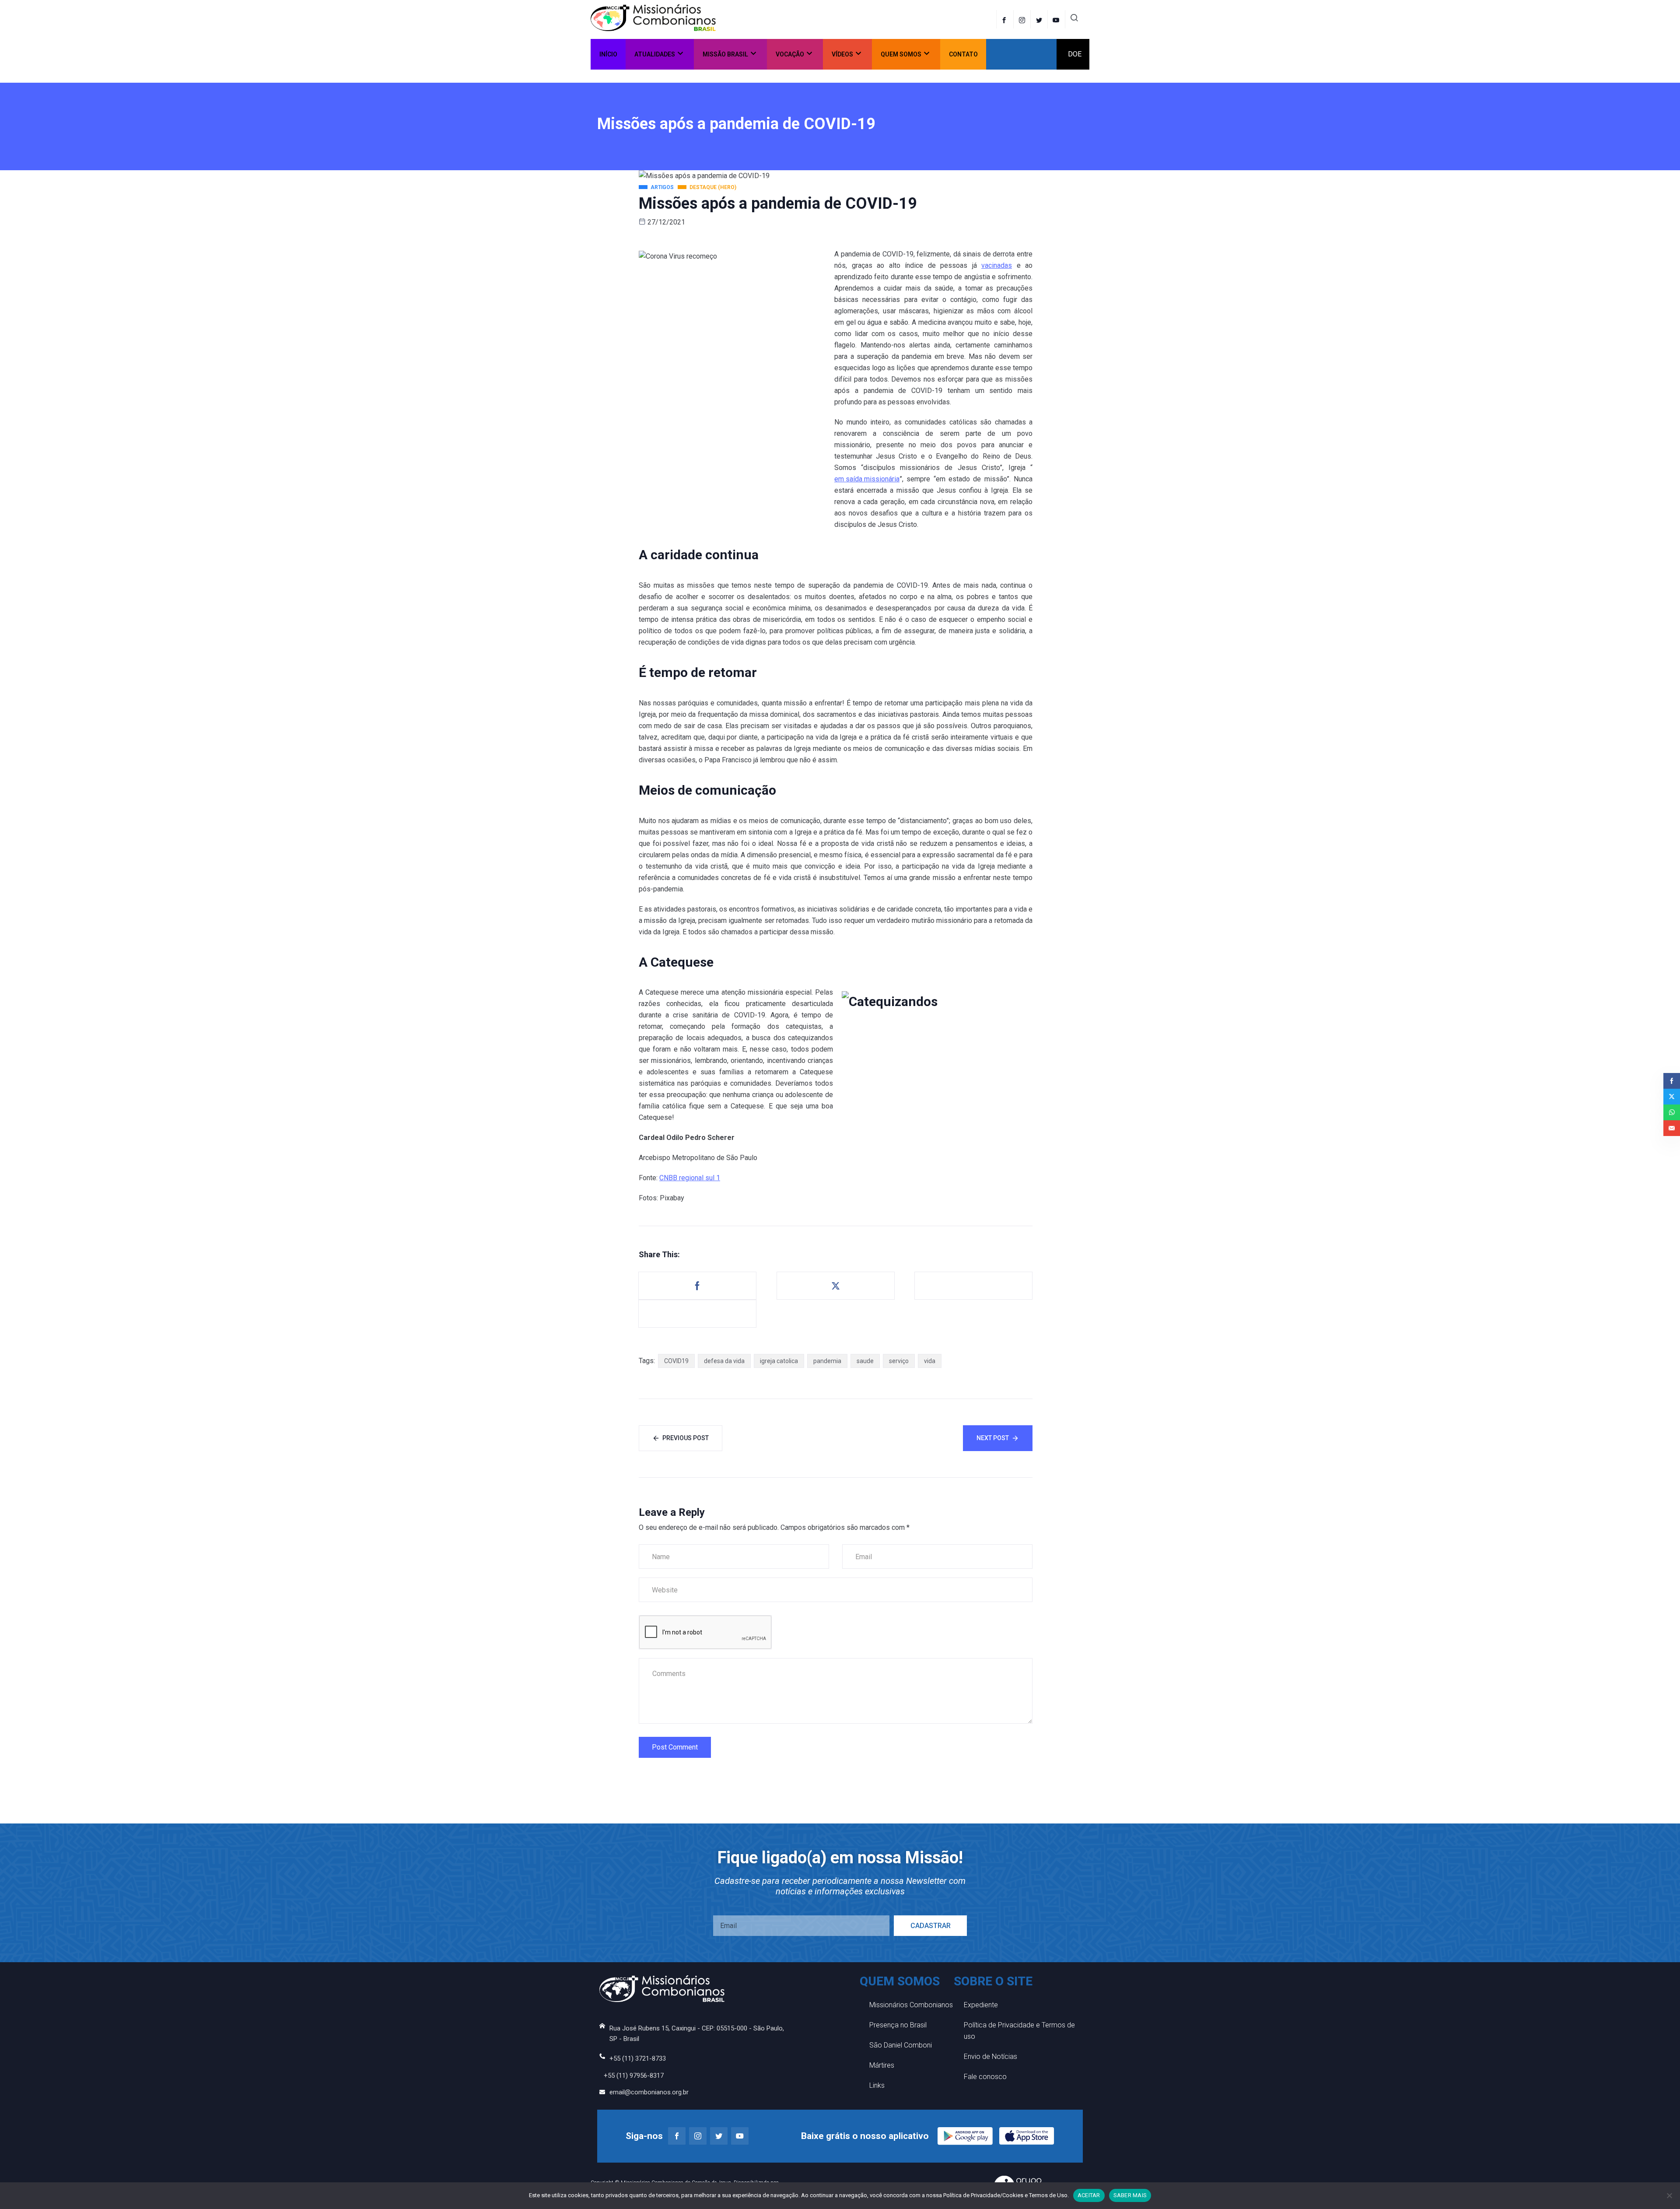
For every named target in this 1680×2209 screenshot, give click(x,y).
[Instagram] (698, 2136)
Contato (963, 54)
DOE (1075, 54)
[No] (1669, 2195)
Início (608, 54)
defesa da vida (724, 1361)
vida (930, 1361)
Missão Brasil (725, 54)
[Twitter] (1040, 19)
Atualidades (655, 54)
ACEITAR (1089, 2195)
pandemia (827, 1361)
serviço (899, 1361)
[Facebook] (1005, 19)
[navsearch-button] (1074, 19)
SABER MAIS (1130, 2195)
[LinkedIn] (1057, 19)
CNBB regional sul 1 (690, 1178)
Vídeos (842, 54)
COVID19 (676, 1361)
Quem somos (901, 54)
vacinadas (997, 265)
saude (865, 1361)
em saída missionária (867, 479)
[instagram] (1023, 19)
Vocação (790, 54)
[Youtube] (740, 2136)
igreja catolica (779, 1361)
